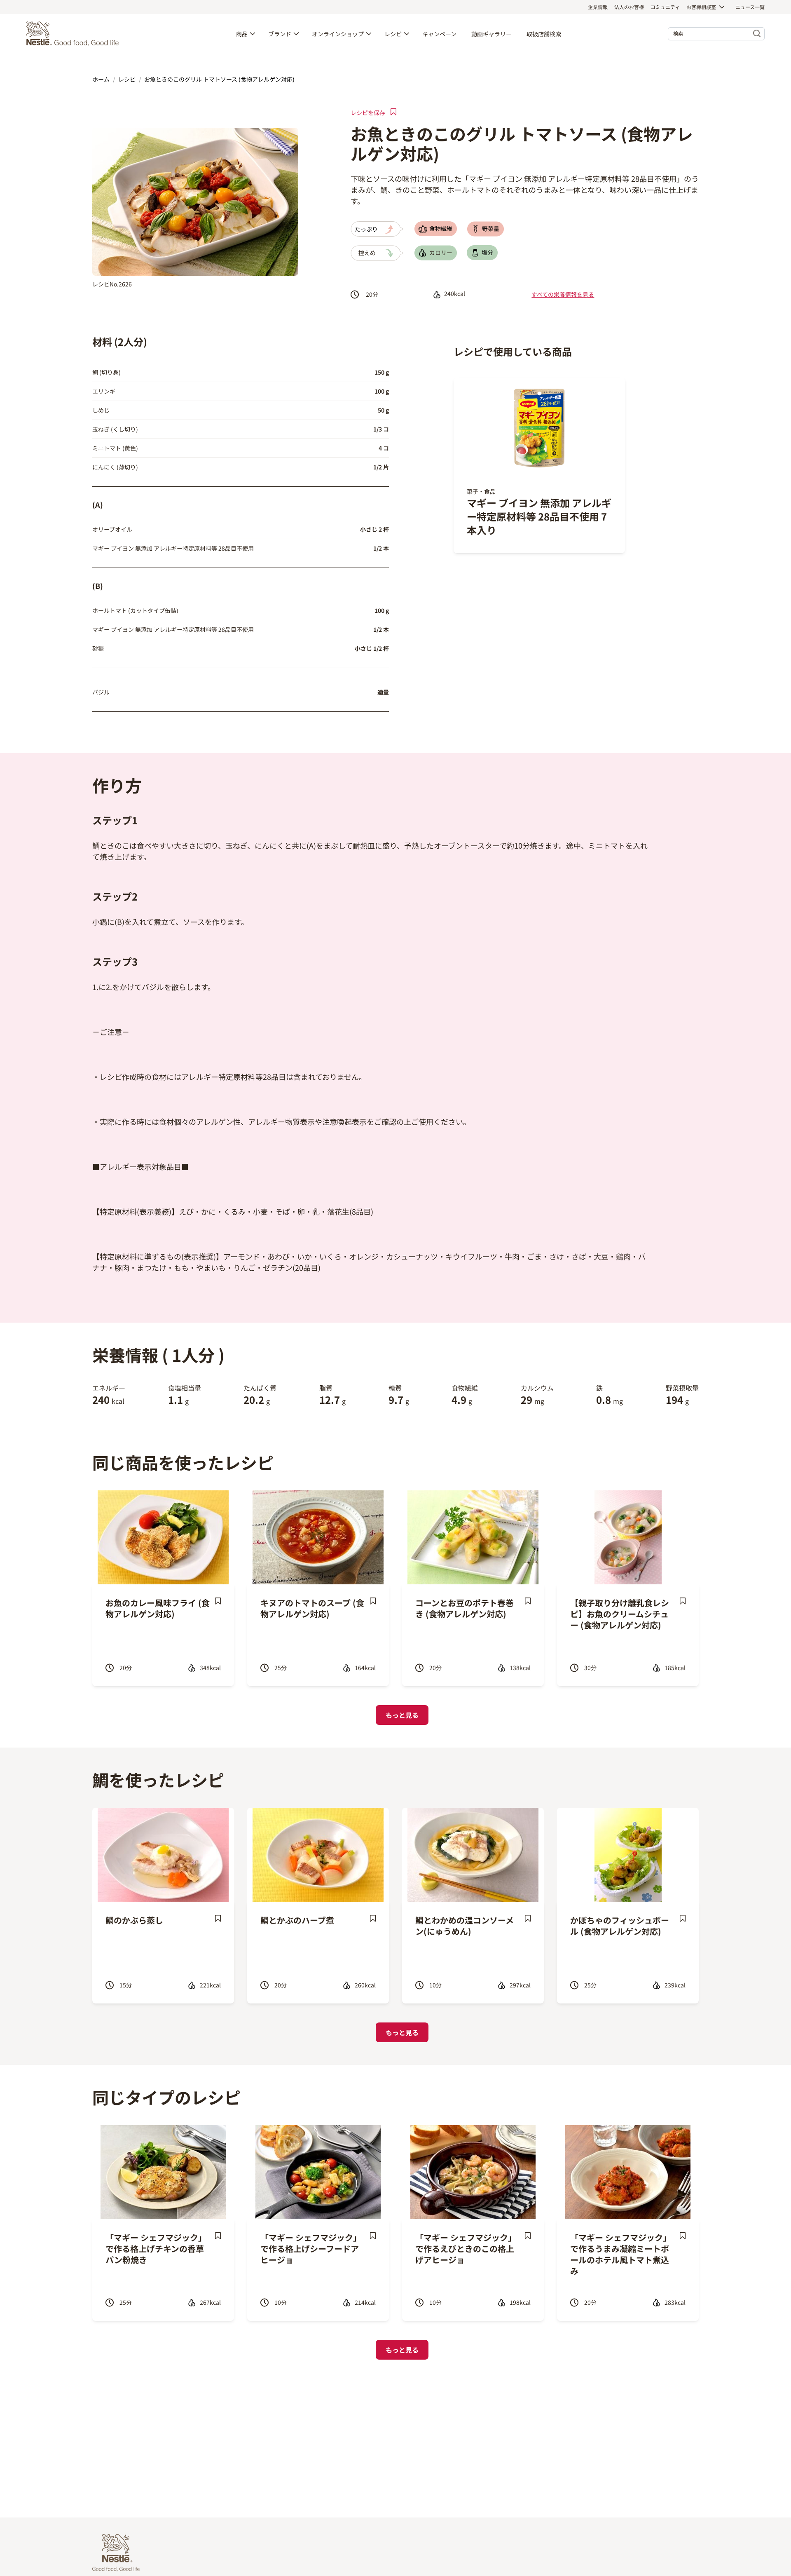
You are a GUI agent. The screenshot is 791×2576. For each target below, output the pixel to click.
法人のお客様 (629, 7)
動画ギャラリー (491, 34)
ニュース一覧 (750, 7)
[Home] (75, 34)
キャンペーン (439, 34)
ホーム (101, 79)
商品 (242, 34)
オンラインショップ (338, 34)
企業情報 (598, 7)
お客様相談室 (701, 7)
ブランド (280, 34)
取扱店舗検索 (544, 34)
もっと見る (402, 1715)
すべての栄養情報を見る (563, 294)
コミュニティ (665, 7)
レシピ (393, 34)
